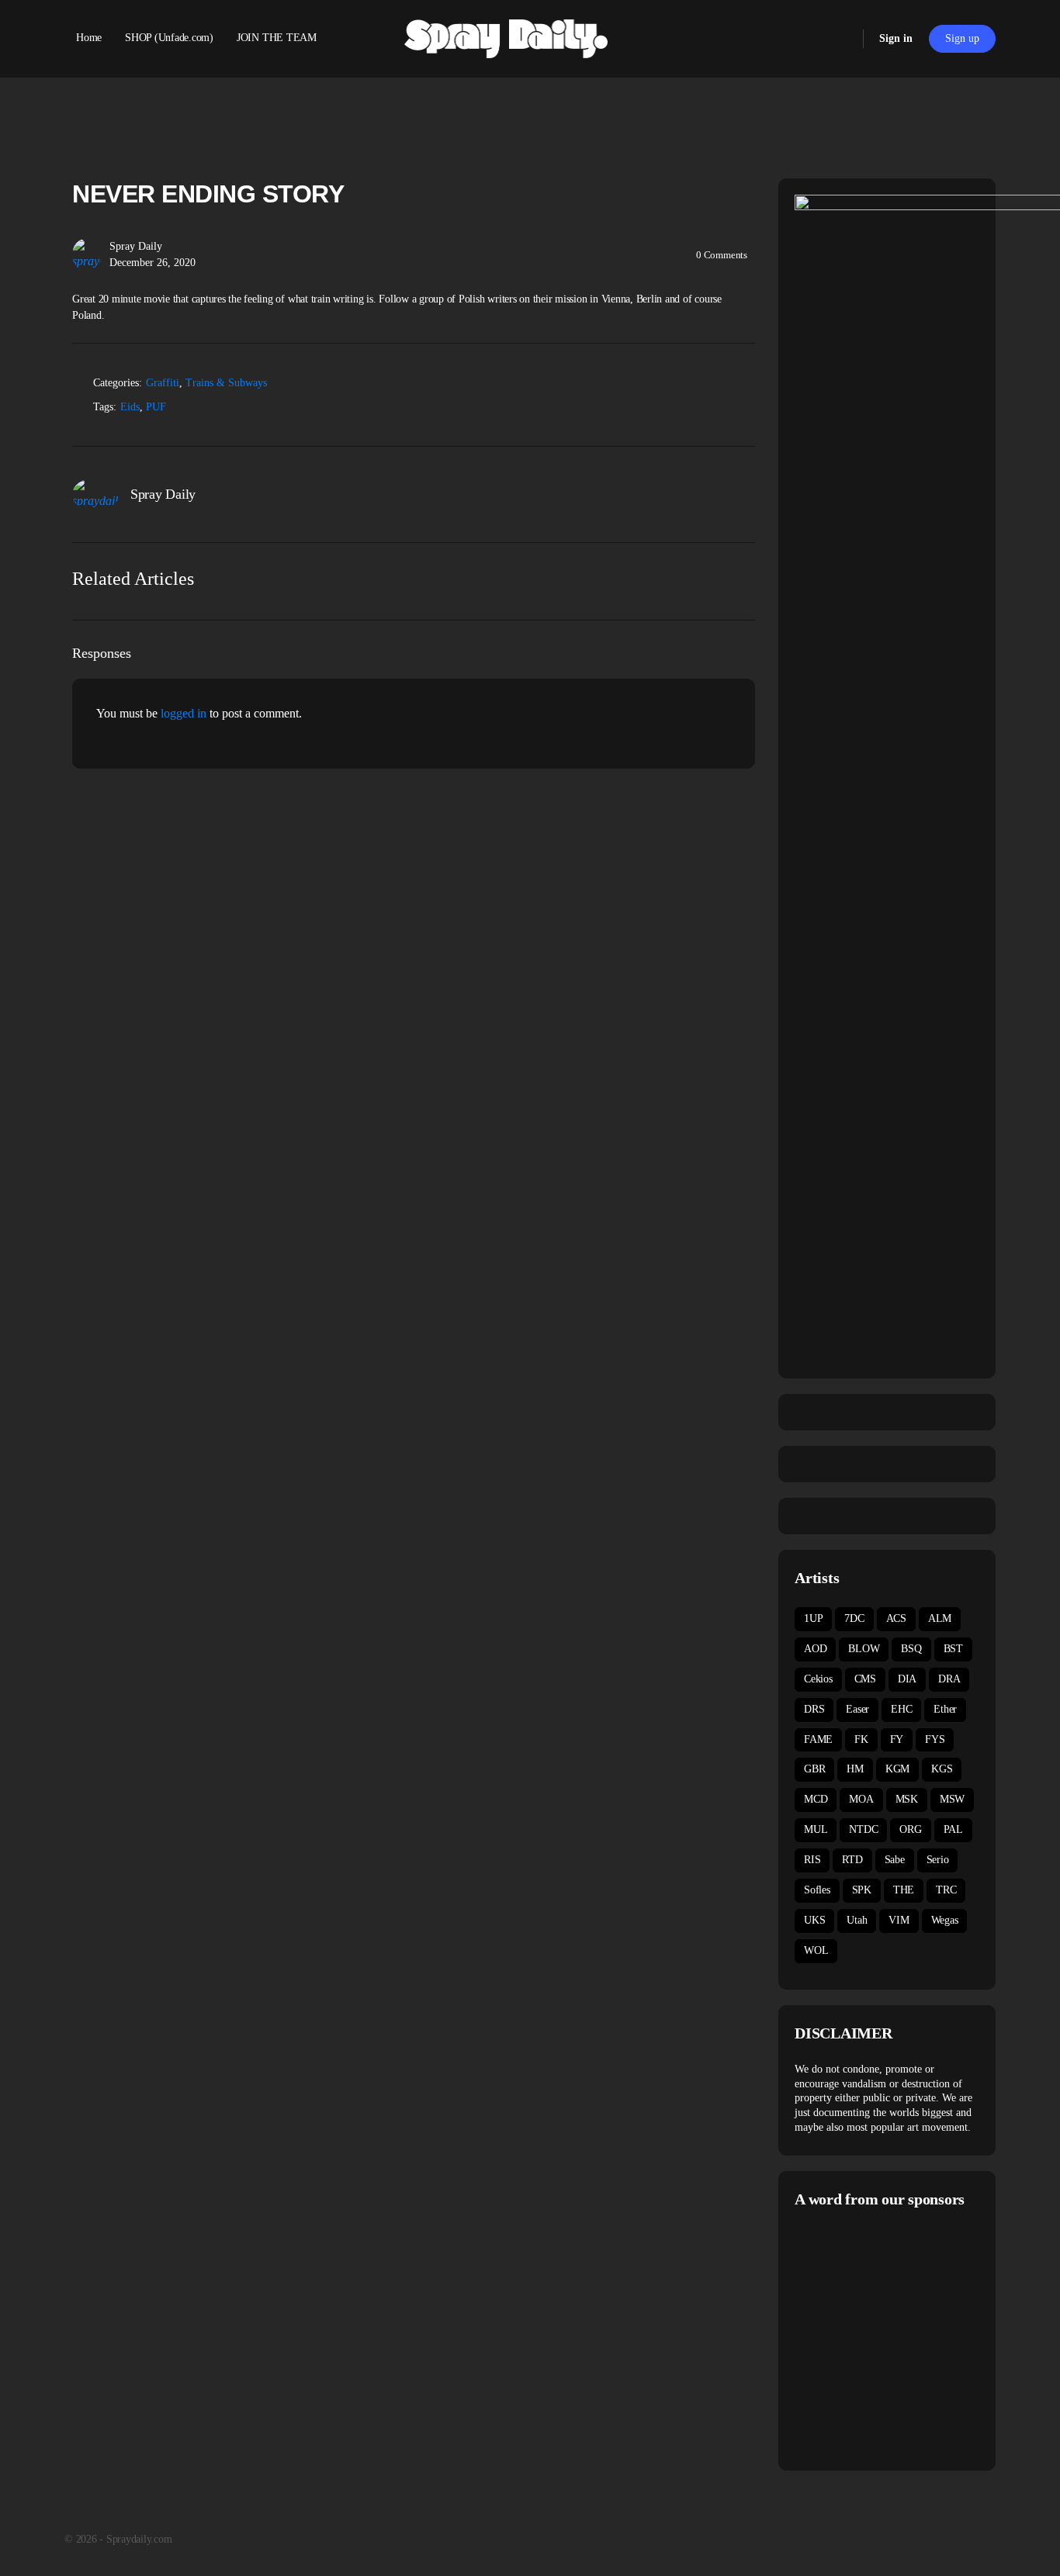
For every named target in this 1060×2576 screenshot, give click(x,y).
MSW (952, 1799)
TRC (946, 1890)
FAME (818, 1739)
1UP (813, 1618)
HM (855, 1769)
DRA (949, 1679)
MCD (816, 1799)
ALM (940, 1618)
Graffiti (163, 383)
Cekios (818, 1679)
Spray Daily (136, 246)
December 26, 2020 (152, 263)
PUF (156, 407)
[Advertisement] (925, 2337)
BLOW (864, 1649)
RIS (812, 1860)
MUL (816, 1829)
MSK (907, 1799)
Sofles (817, 1890)
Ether (945, 1709)
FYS (935, 1739)
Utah (857, 1920)
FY (897, 1739)
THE (904, 1890)
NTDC (863, 1829)
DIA (907, 1679)
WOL (816, 1950)
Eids (130, 407)
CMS (865, 1679)
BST (953, 1649)
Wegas (945, 1920)
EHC (901, 1709)
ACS (896, 1618)
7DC (854, 1618)
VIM (899, 1920)
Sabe (895, 1860)
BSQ (911, 1649)
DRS (814, 1709)
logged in (184, 713)
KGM (897, 1769)
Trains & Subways (226, 383)
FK (861, 1739)
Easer (857, 1709)
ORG (910, 1829)
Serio (938, 1860)
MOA (861, 1799)
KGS (942, 1769)
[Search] (841, 39)
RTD (852, 1860)
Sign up (962, 38)
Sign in (896, 38)
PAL (953, 1829)
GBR (814, 1769)
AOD (815, 1649)
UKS (814, 1920)
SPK (862, 1890)
